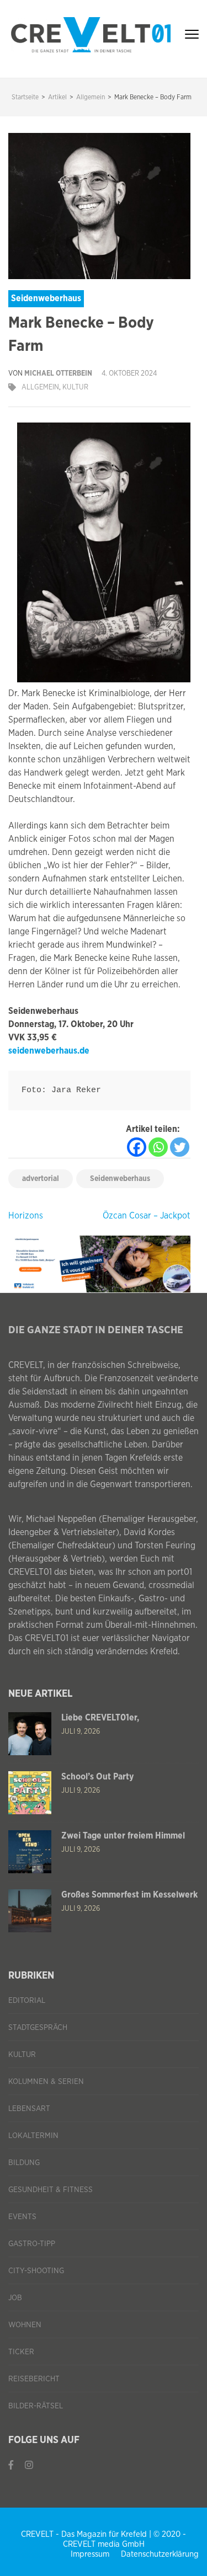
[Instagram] (29, 2465)
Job (15, 2298)
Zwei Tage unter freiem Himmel (123, 1836)
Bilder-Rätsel (36, 2406)
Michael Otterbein (58, 374)
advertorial (41, 1179)
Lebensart (29, 2109)
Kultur (75, 388)
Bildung (24, 2163)
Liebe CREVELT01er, (100, 1718)
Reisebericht (34, 2379)
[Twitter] (180, 1147)
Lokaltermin (33, 2136)
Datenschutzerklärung (160, 2554)
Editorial (27, 2001)
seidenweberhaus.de (49, 1051)
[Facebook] (137, 1147)
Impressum (90, 2554)
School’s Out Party (97, 1777)
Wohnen (25, 2325)
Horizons (26, 1216)
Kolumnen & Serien (46, 2082)
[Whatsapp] (158, 1147)
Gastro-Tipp (32, 2244)
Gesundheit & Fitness (51, 2190)
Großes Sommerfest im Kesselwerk (129, 1895)
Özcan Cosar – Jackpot (147, 1216)
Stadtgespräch (38, 2028)
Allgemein (40, 388)
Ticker (21, 2352)
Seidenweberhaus (120, 1179)
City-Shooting (36, 2271)
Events (22, 2217)
